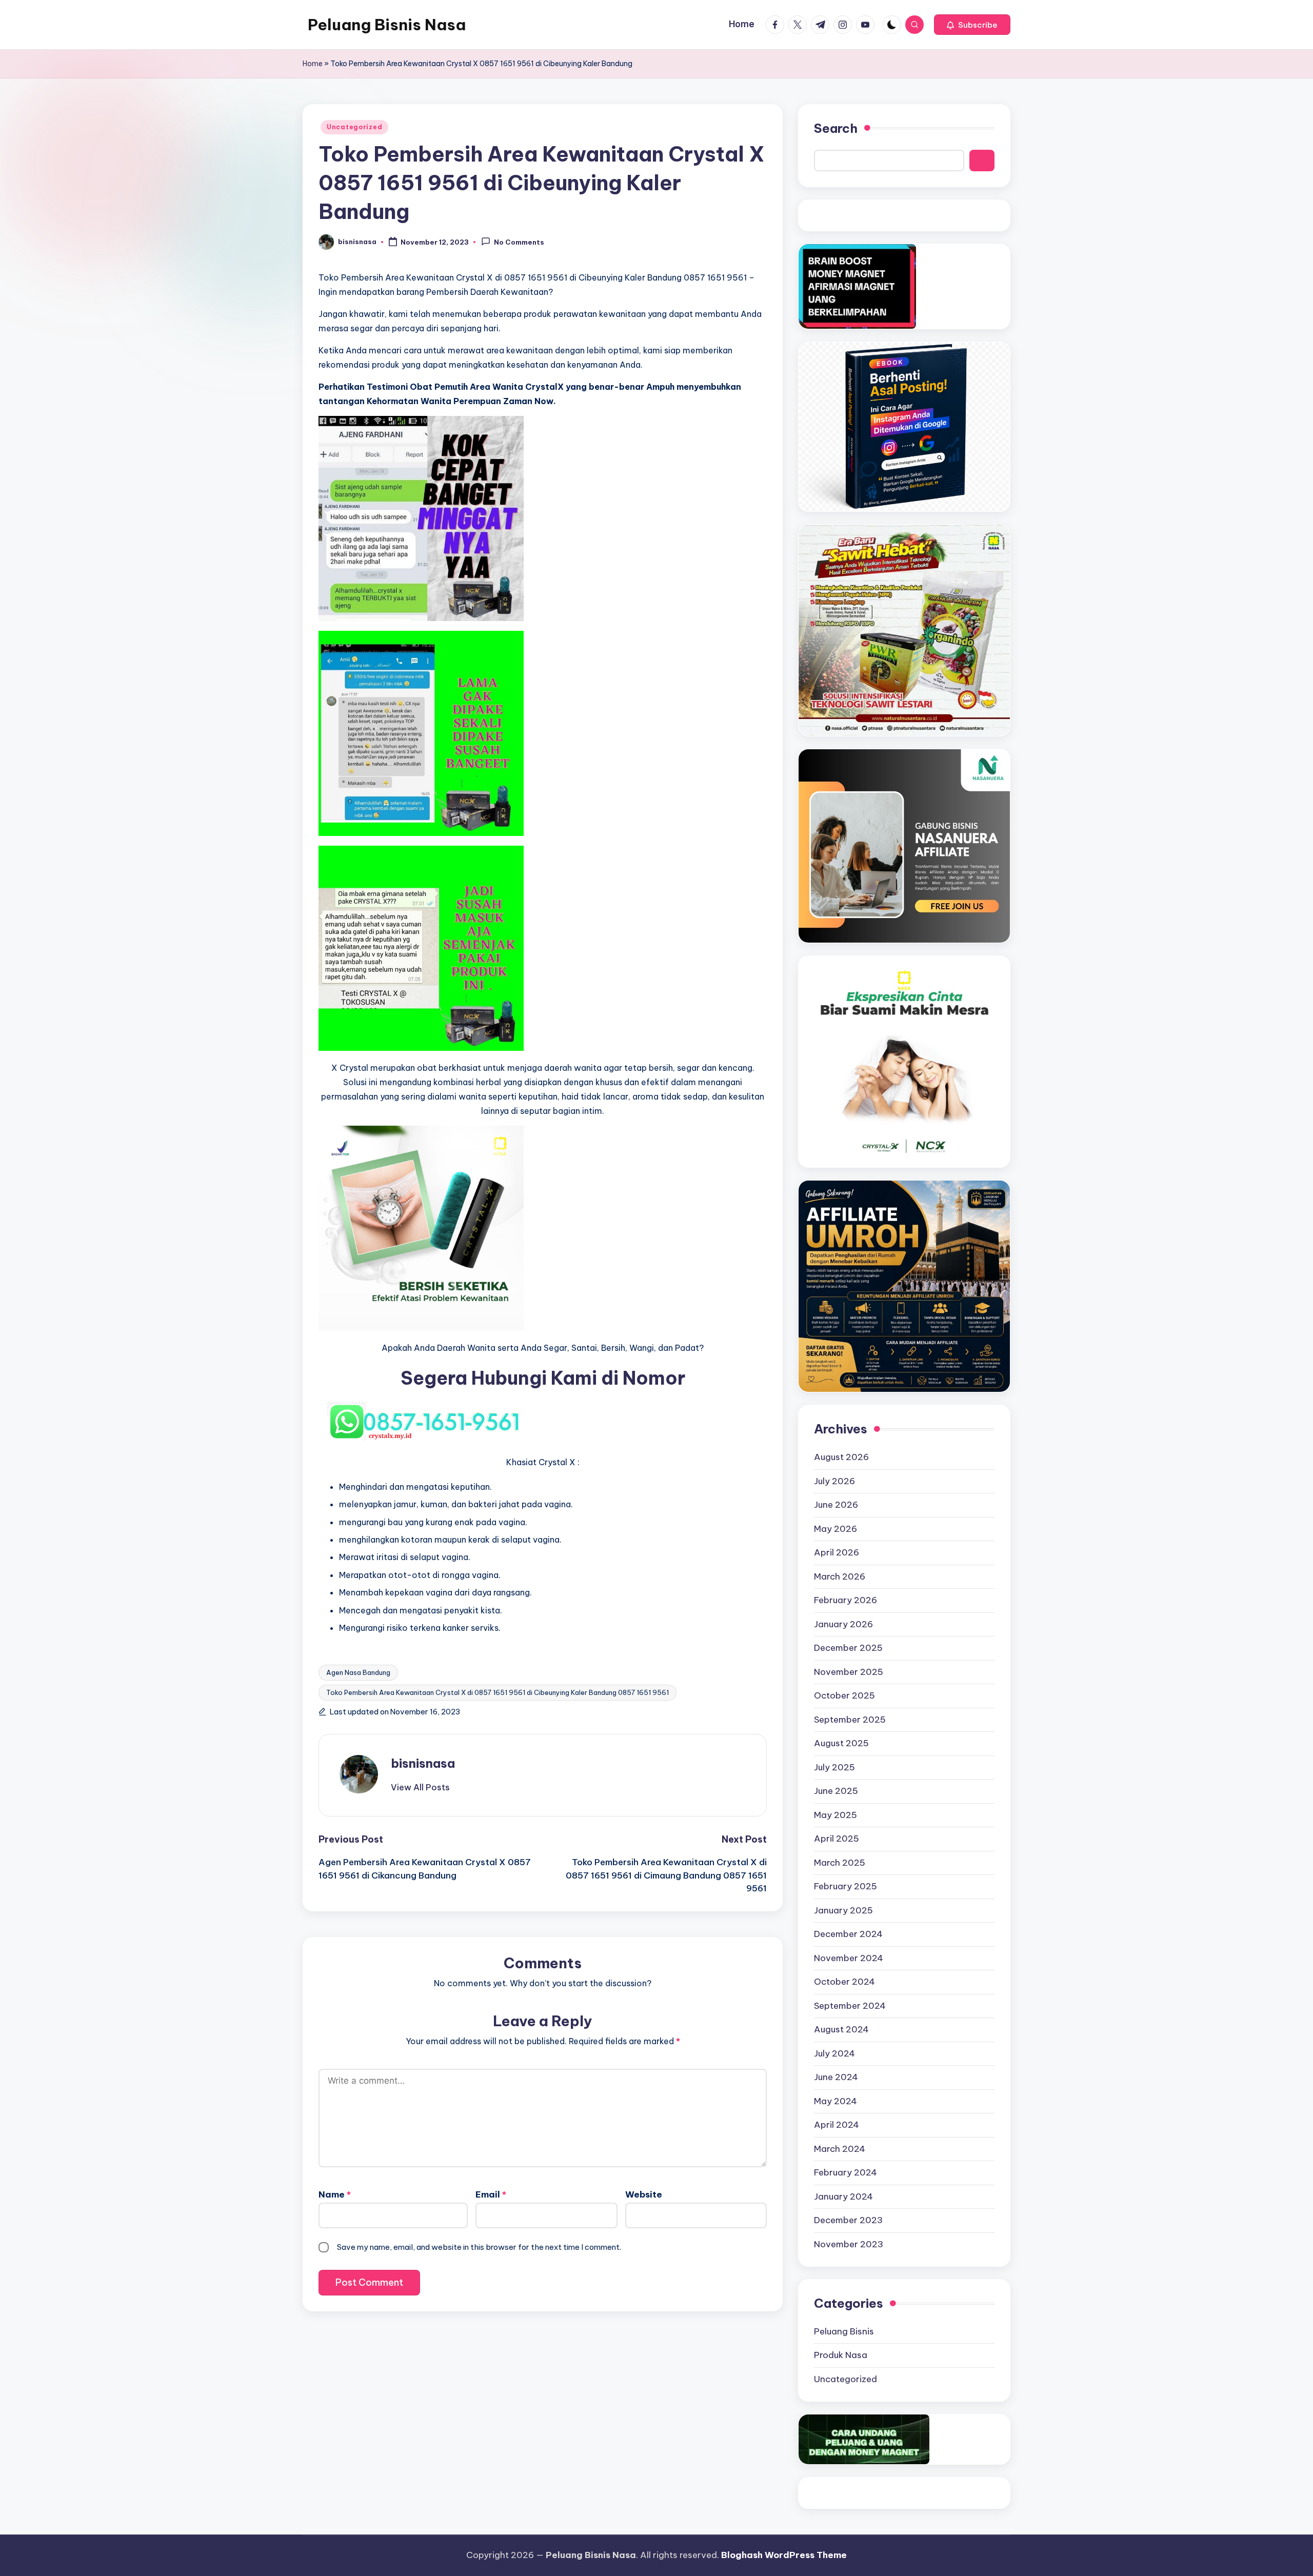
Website (644, 2194)
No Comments (519, 243)
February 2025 (846, 1886)
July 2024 (834, 2053)
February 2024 (846, 2172)
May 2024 (835, 2101)
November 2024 (849, 1958)
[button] (972, 25)
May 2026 (835, 1529)
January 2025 (843, 1910)
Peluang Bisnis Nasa (387, 25)
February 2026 (846, 1600)
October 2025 (844, 1695)
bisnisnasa (423, 1763)
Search (836, 128)
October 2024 (844, 1982)
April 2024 (837, 2125)
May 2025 (835, 1815)
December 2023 (848, 2220)
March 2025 (840, 1863)
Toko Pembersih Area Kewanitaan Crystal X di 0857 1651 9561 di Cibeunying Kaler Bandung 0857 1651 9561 (498, 1692)
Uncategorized (354, 127)
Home (313, 64)
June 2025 (836, 1791)
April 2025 (837, 1839)
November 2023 (849, 2244)
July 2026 (834, 1481)
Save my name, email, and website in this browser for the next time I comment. (479, 2247)
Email (491, 2194)
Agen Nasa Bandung (358, 1672)
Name (335, 2194)
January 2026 (843, 1624)
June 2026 (836, 1505)
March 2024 (840, 2149)
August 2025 (841, 1743)
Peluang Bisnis (844, 2331)
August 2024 (841, 2029)
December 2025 (848, 1648)
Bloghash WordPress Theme (784, 2555)
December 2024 (848, 1934)
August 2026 (841, 1457)
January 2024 (843, 2196)
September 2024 (850, 2006)
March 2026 (840, 1576)
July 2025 (834, 1767)
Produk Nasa (841, 2355)
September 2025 (850, 1720)
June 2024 (836, 2077)
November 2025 (849, 1672)
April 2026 (837, 1552)
